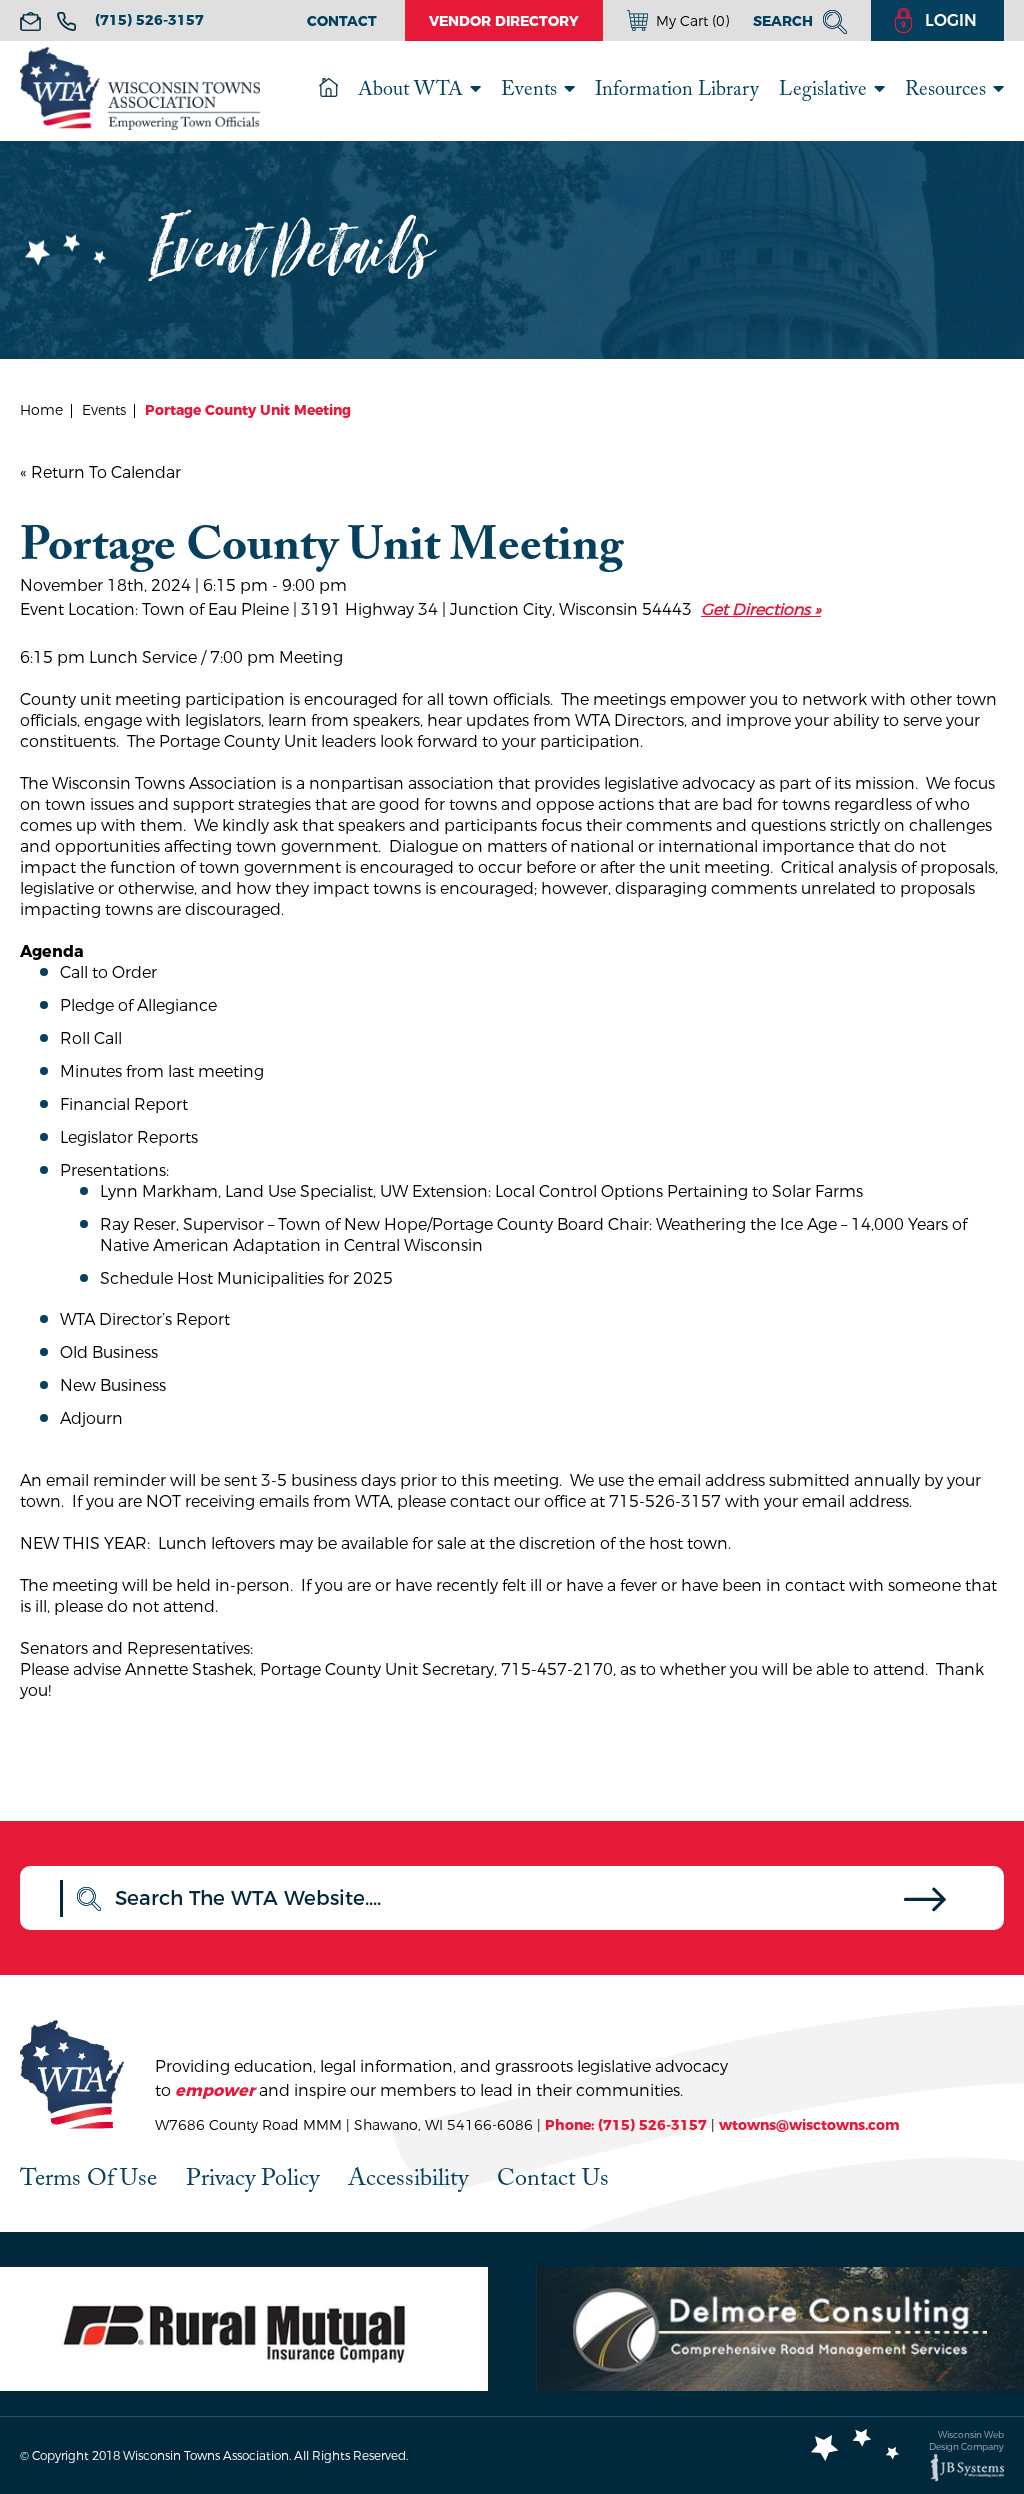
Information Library (677, 88)
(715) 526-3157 (149, 20)
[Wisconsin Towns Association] (140, 91)
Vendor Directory (504, 21)
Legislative (823, 88)
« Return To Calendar (100, 472)
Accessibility (408, 2177)
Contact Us (553, 2177)
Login (951, 20)
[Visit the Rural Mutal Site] (244, 2329)
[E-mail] (30, 21)
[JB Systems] (967, 2467)
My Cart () (692, 21)
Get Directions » (761, 609)
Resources (945, 88)
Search (785, 21)
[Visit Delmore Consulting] (780, 2329)
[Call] (66, 21)
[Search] (925, 1904)
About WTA (410, 88)
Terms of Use (88, 2177)
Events (529, 88)
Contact (342, 21)
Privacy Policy (252, 2177)
